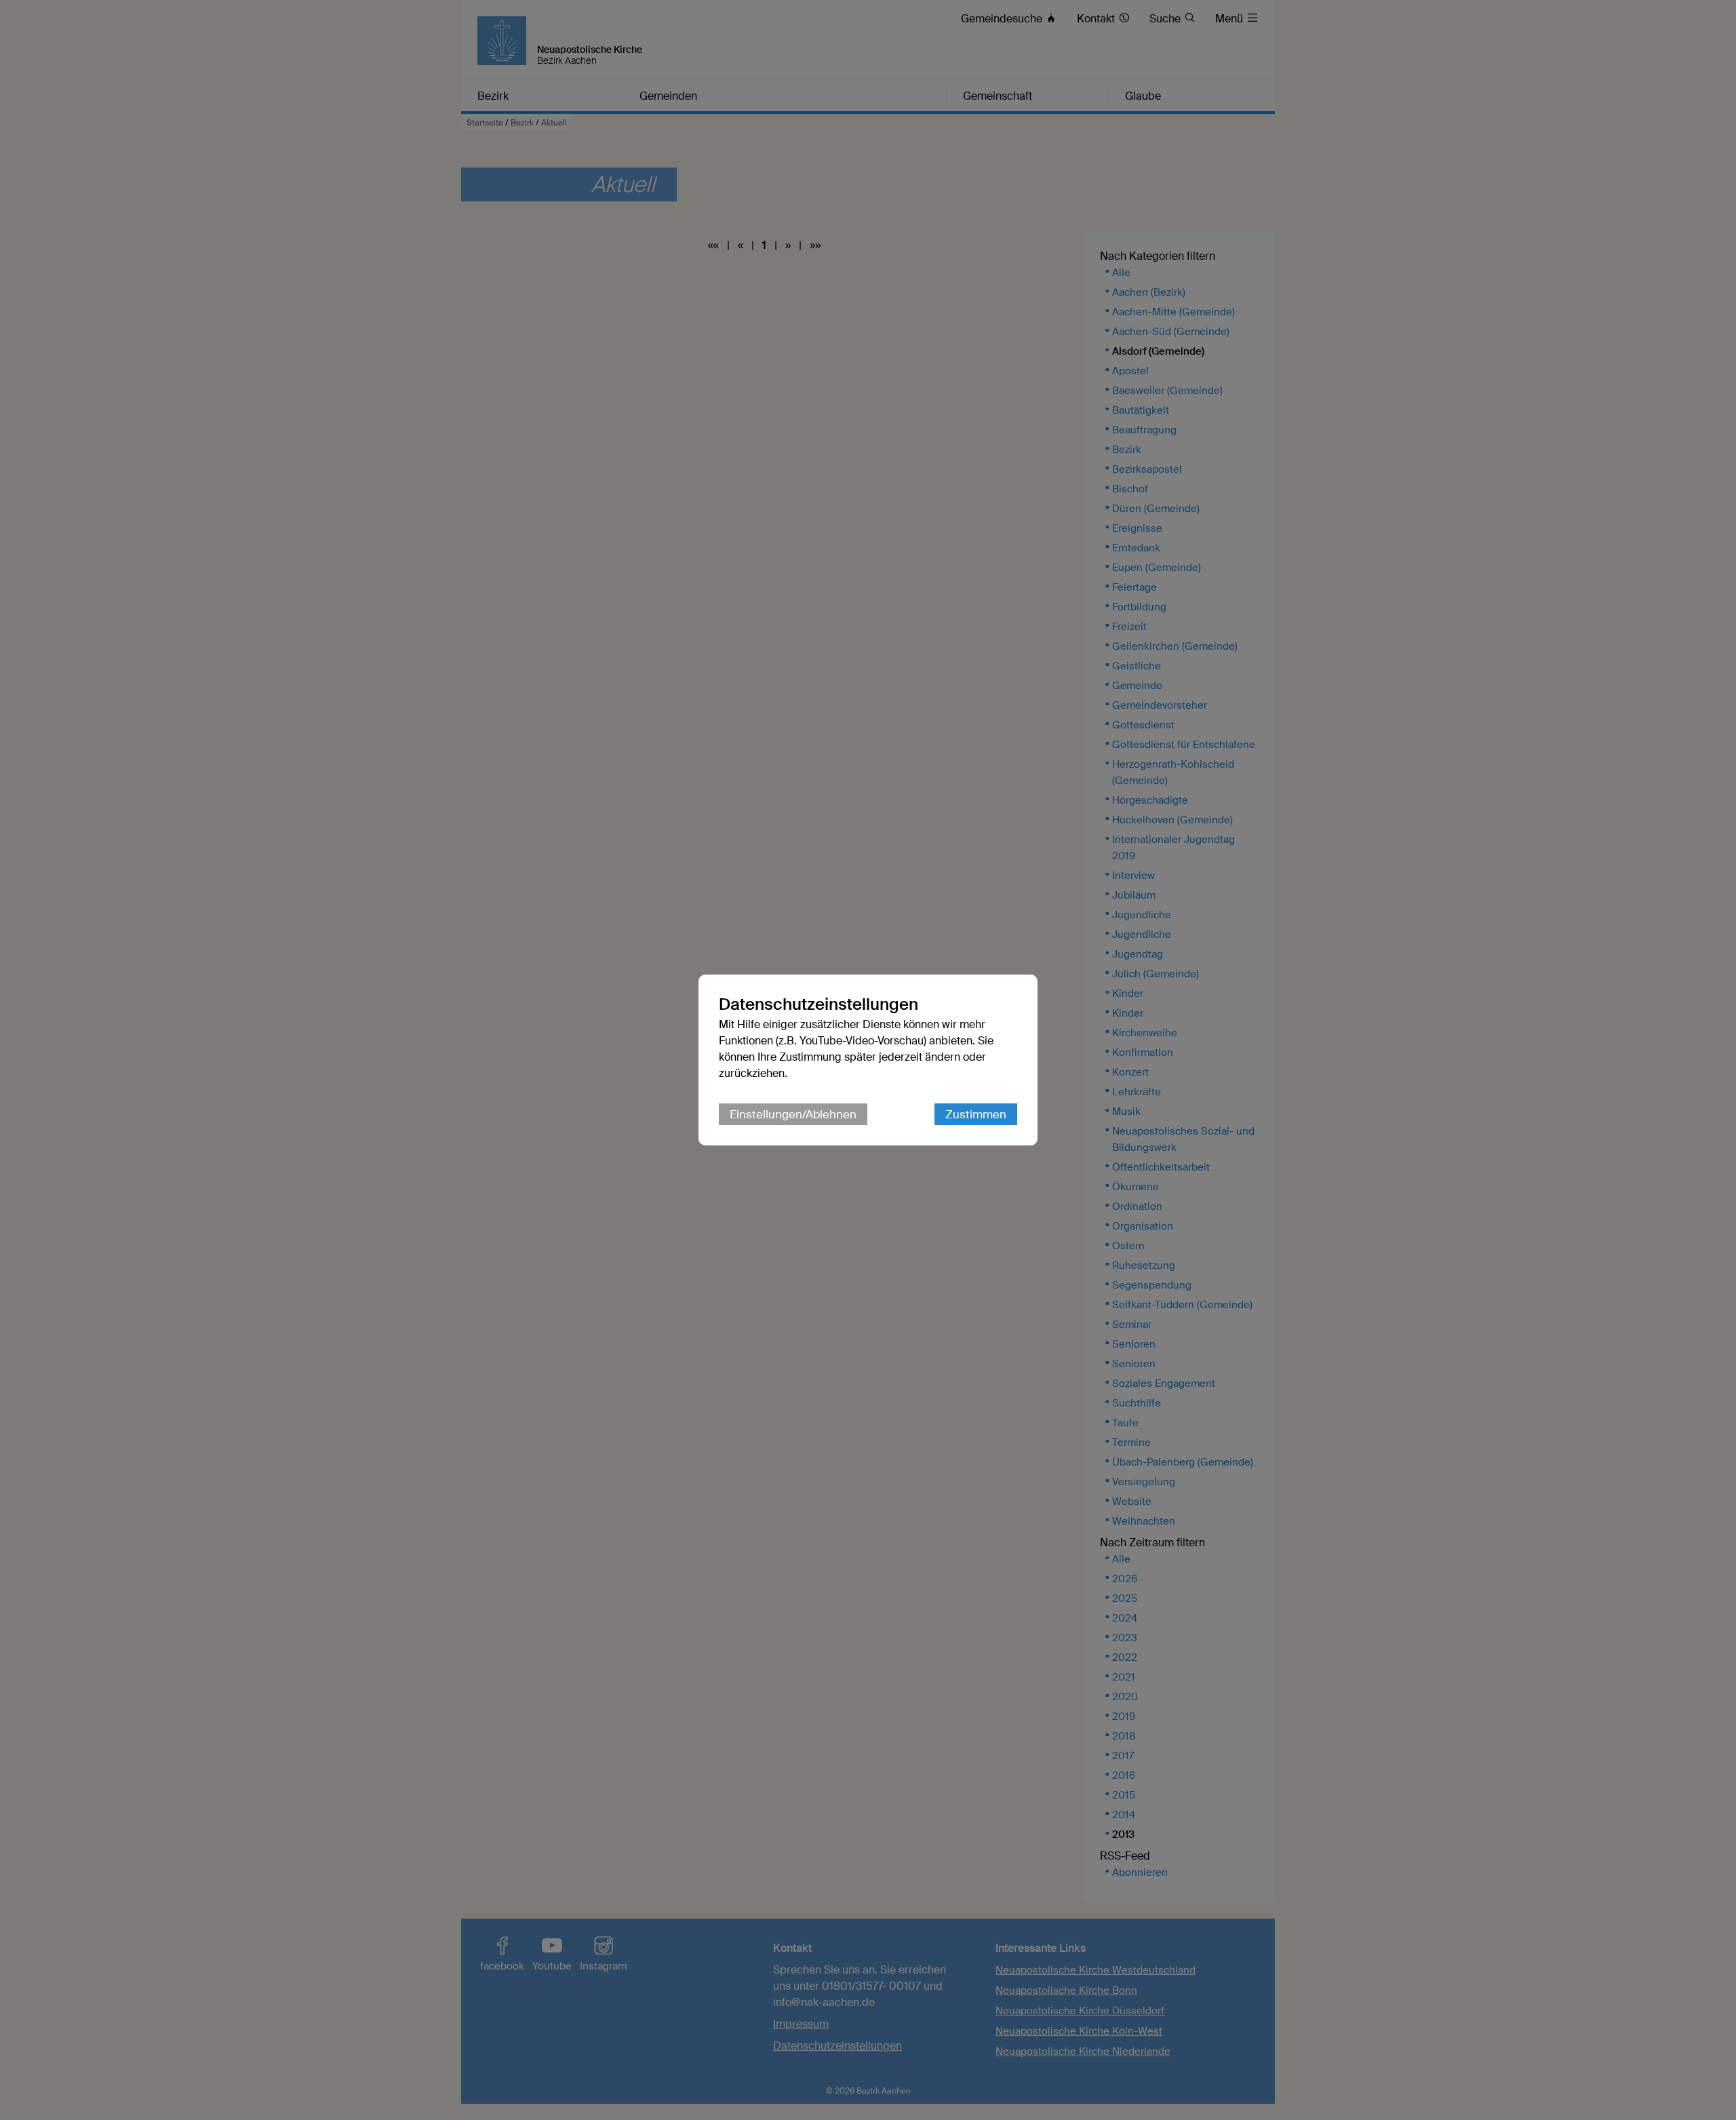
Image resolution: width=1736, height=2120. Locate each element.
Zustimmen (976, 1114)
